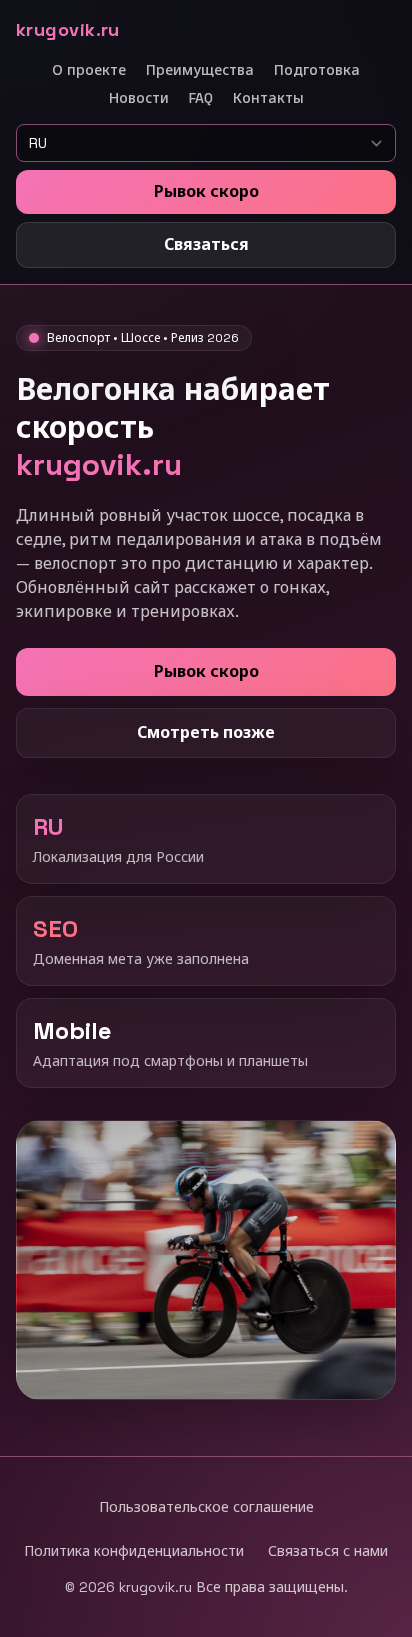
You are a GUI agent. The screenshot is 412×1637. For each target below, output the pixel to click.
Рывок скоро (206, 191)
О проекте (89, 70)
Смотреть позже (206, 732)
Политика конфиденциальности (134, 1551)
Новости (139, 98)
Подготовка (317, 70)
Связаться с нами (328, 1551)
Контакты (268, 98)
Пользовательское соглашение (206, 1507)
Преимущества (200, 70)
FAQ (201, 98)
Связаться (206, 244)
